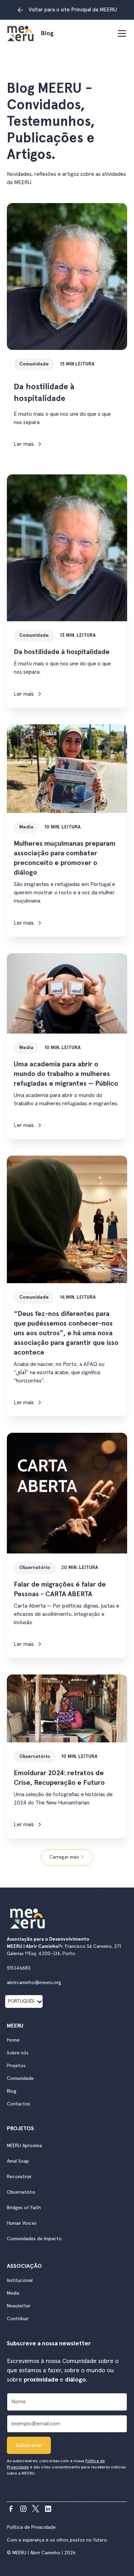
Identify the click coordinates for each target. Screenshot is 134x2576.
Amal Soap (18, 2161)
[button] (121, 33)
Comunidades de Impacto (34, 2239)
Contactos (19, 2104)
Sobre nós (18, 2053)
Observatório (21, 2192)
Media (13, 2293)
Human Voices (22, 2223)
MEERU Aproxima (24, 2146)
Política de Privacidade (31, 2527)
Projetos (16, 2066)
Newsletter (19, 2306)
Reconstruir (19, 2177)
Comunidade (20, 2079)
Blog (12, 2091)
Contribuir (18, 2319)
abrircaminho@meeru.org (34, 1983)
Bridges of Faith (24, 2208)
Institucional (20, 2281)
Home (13, 2040)
